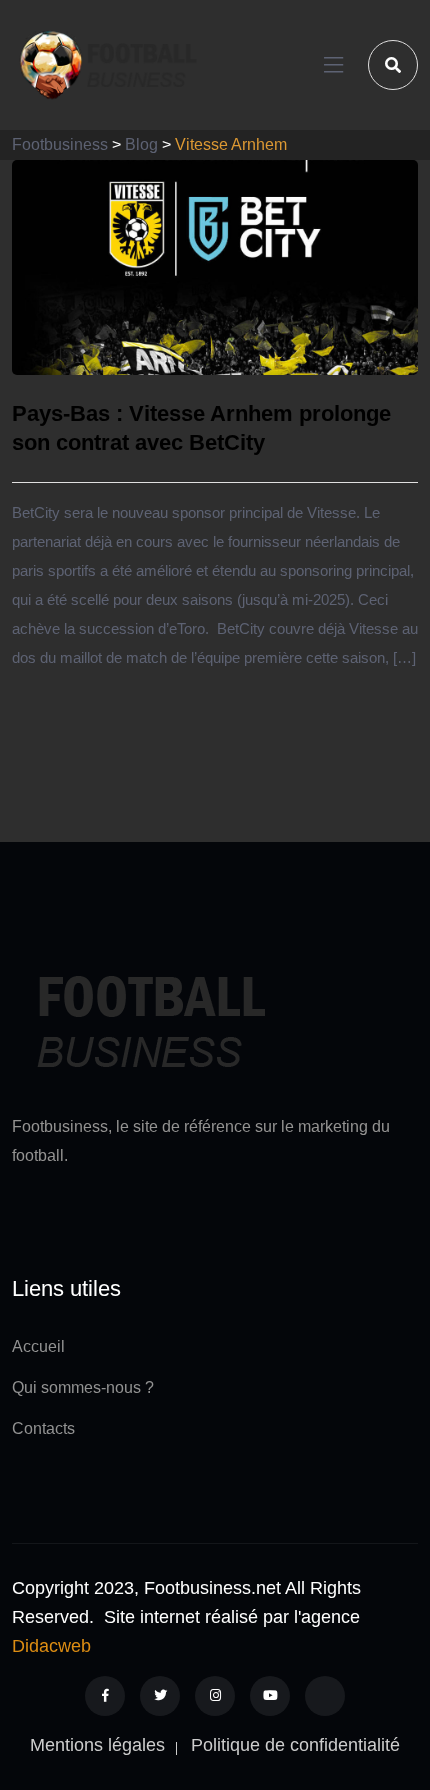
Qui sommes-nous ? (83, 1387)
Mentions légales (97, 1745)
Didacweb (51, 1646)
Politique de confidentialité (295, 1745)
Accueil (38, 1346)
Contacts (43, 1428)
